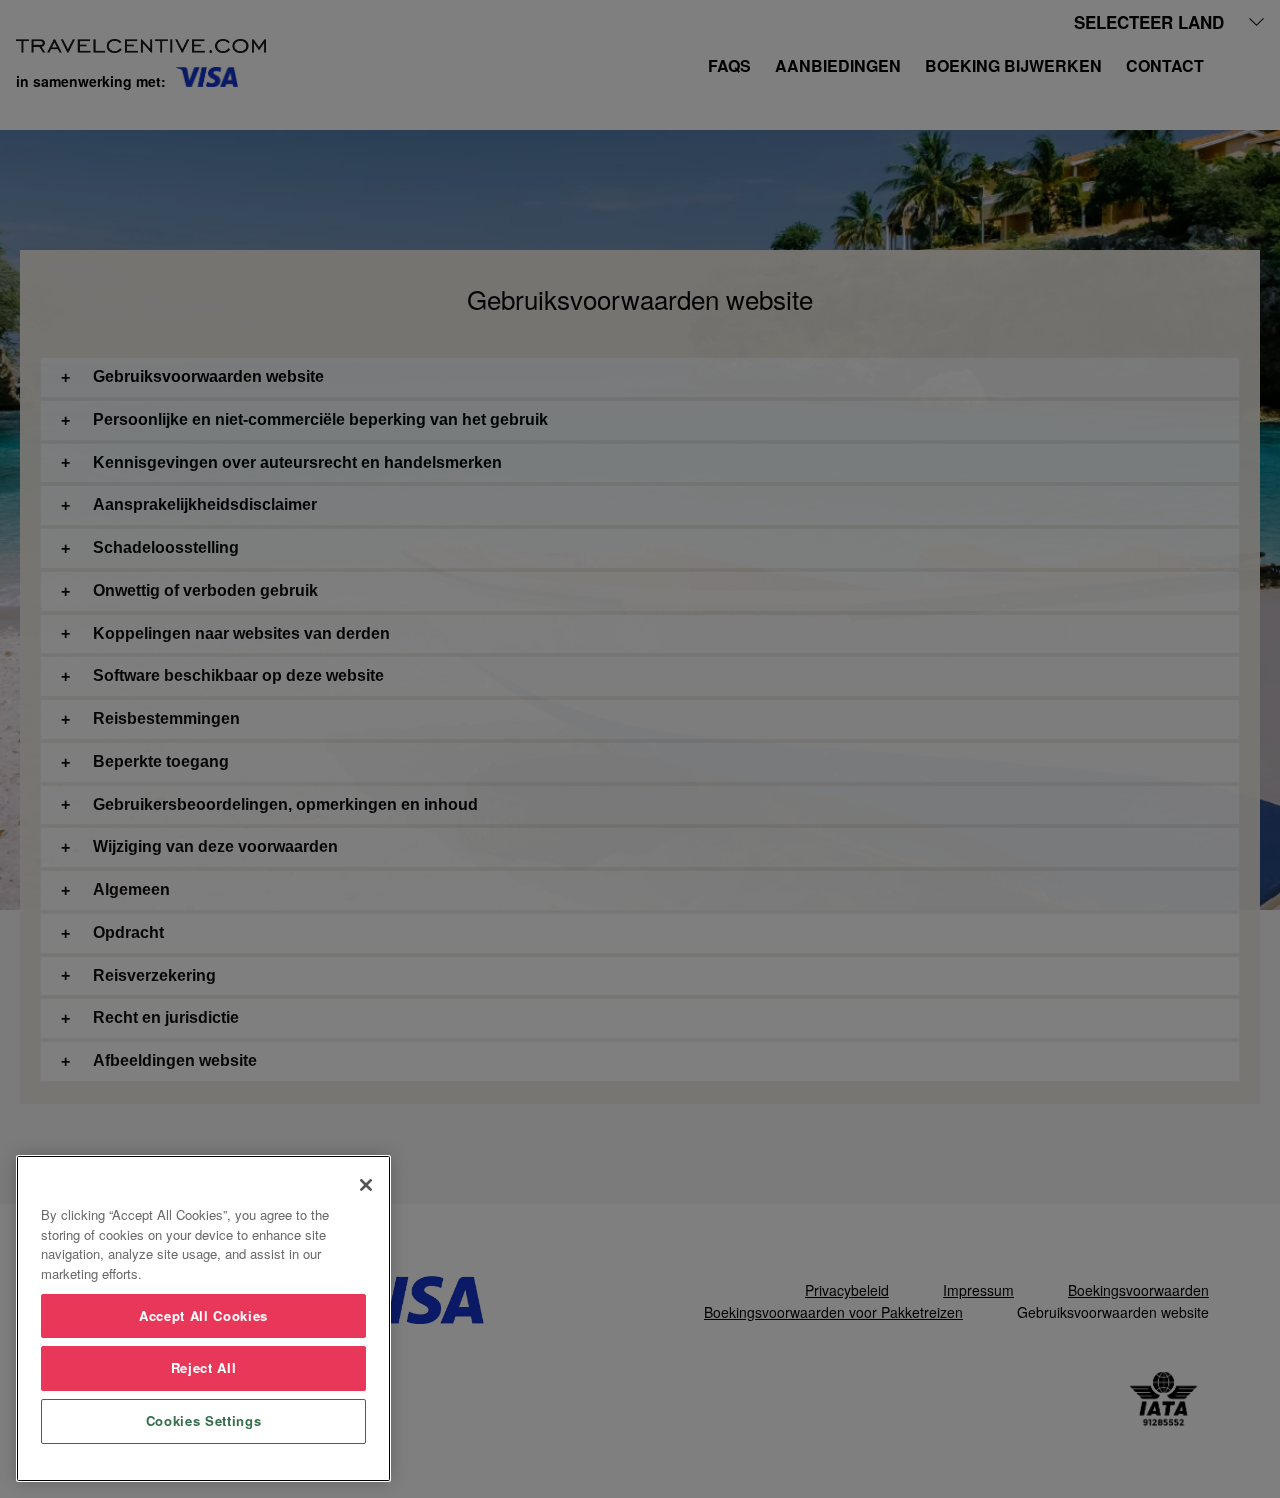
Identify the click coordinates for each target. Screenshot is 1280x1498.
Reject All (204, 1367)
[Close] (366, 1185)
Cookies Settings (204, 1420)
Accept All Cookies (203, 1315)
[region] (203, 1318)
